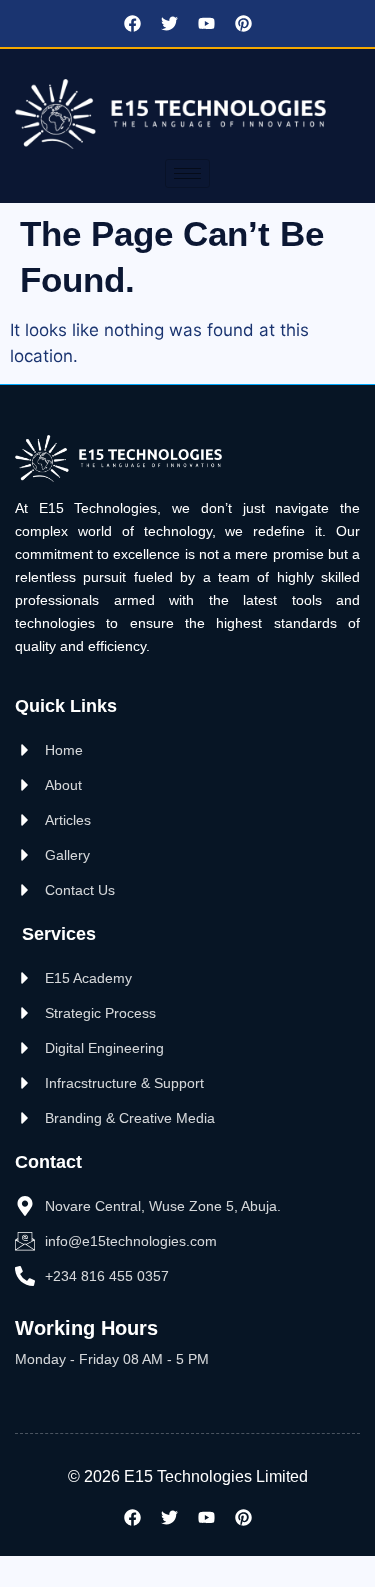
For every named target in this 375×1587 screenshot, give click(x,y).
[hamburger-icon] (187, 173)
